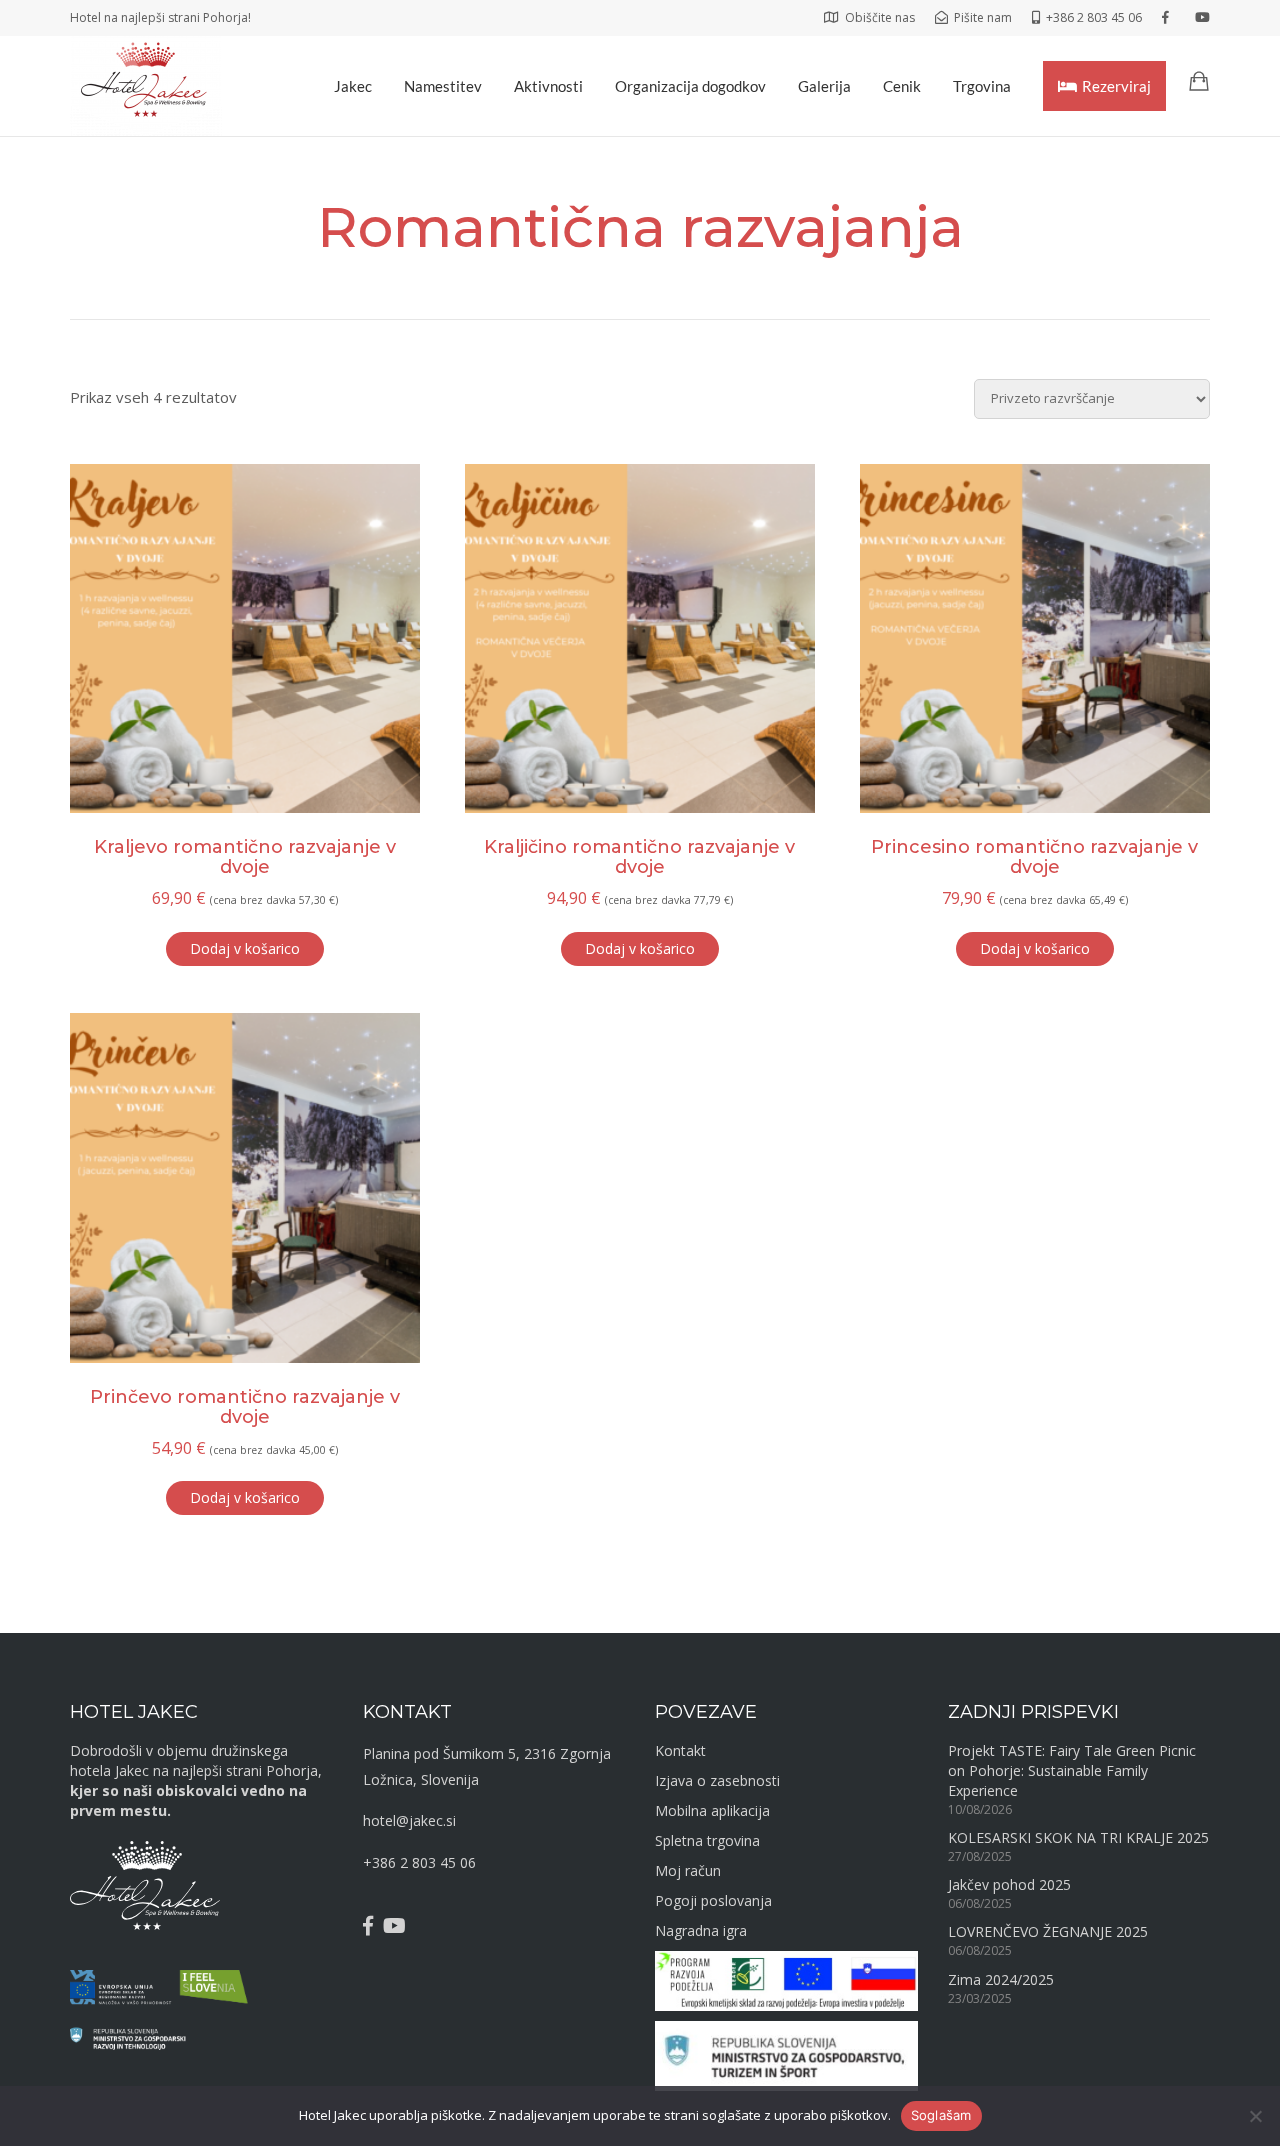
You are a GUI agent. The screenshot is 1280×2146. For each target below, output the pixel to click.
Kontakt (680, 1750)
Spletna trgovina (707, 1840)
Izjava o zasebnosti (717, 1780)
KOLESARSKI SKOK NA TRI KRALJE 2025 (1078, 1837)
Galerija (824, 86)
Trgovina (982, 86)
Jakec (353, 86)
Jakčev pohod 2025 (1009, 1884)
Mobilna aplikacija (712, 1810)
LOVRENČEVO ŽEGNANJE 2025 (1048, 1931)
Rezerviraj (1116, 86)
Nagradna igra (701, 1930)
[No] (1255, 2116)
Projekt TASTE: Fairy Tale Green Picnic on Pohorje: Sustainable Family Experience (1072, 1770)
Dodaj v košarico (245, 948)
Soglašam (941, 2115)
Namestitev (443, 86)
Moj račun (688, 1870)
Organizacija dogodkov (690, 86)
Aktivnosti (548, 86)
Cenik (902, 86)
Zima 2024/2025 (1001, 1979)
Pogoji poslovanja (713, 1900)
